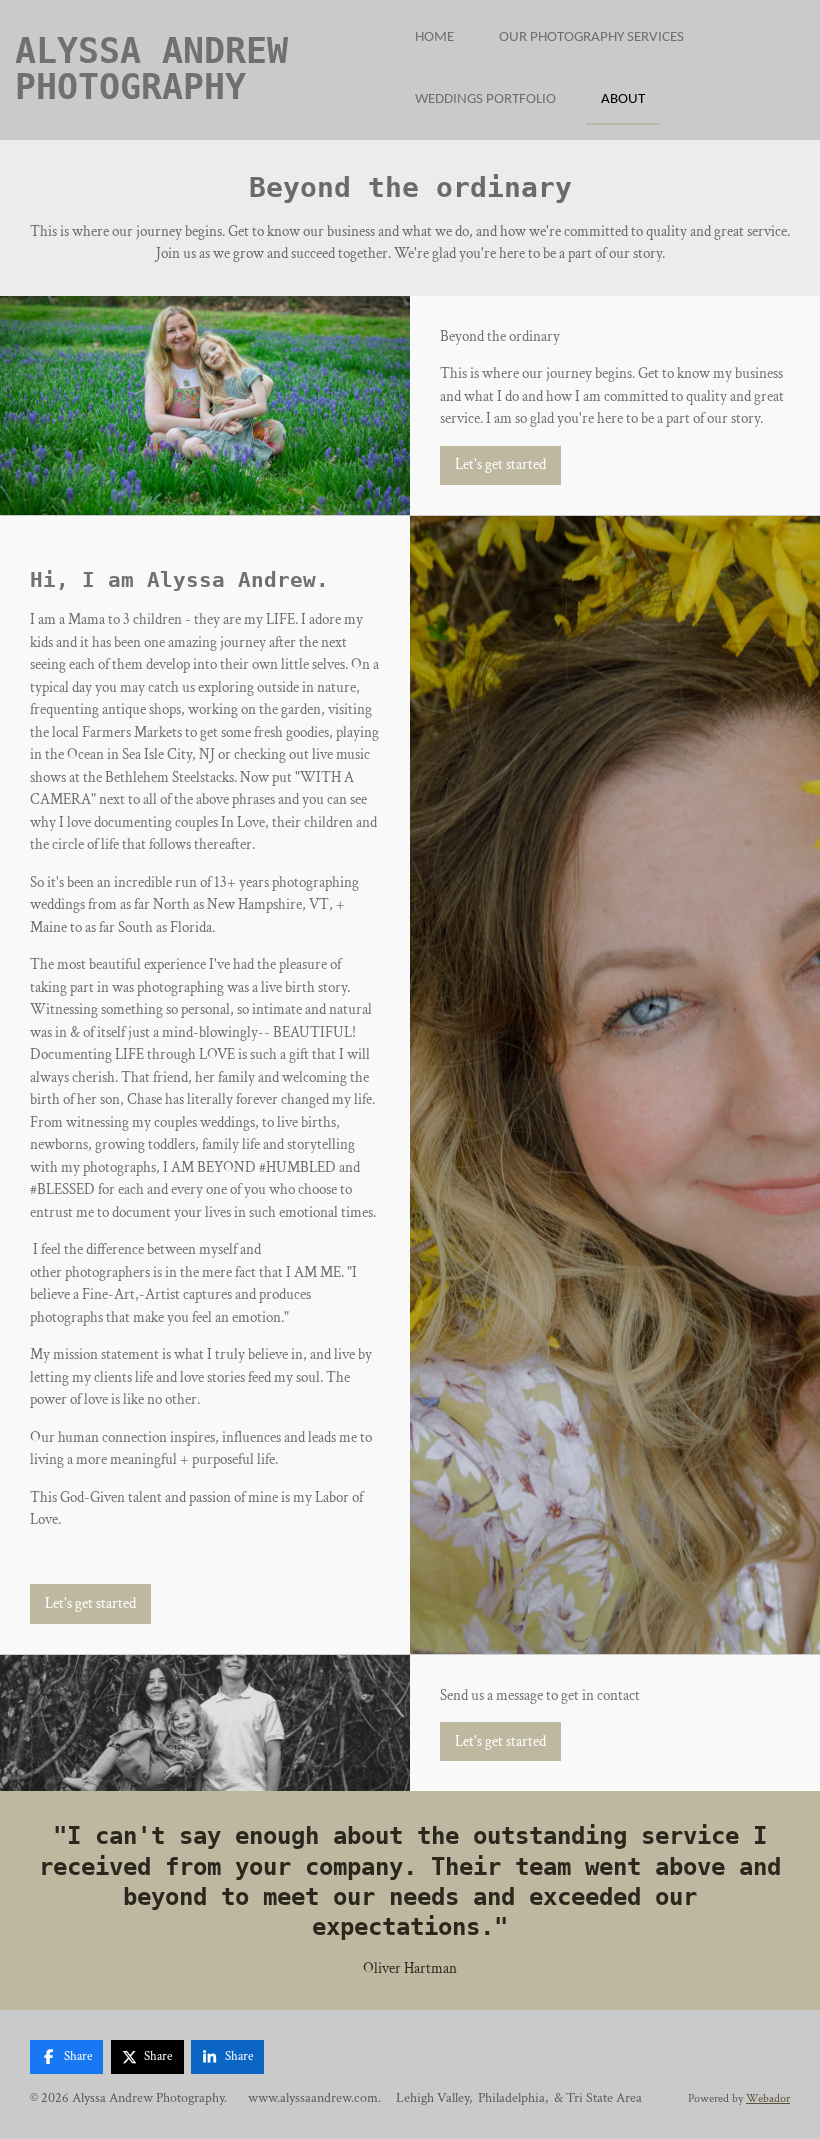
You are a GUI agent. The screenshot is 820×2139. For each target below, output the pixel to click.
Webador (768, 2098)
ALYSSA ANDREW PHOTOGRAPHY (151, 69)
